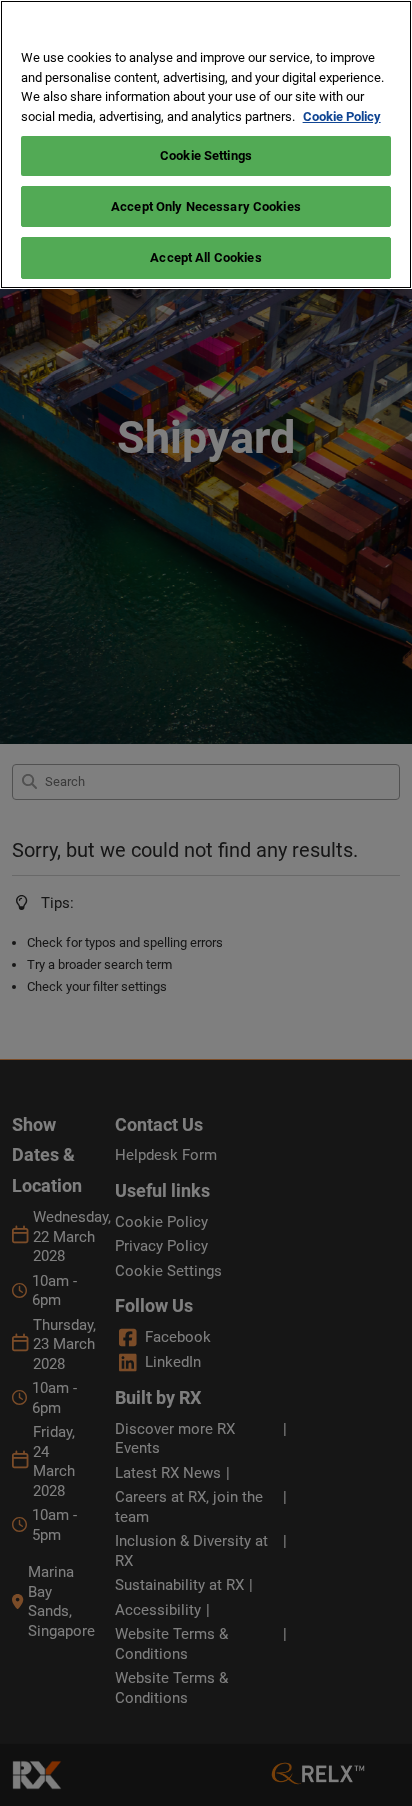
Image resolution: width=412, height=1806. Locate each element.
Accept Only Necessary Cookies (206, 206)
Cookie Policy (342, 116)
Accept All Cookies (205, 257)
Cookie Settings (206, 155)
